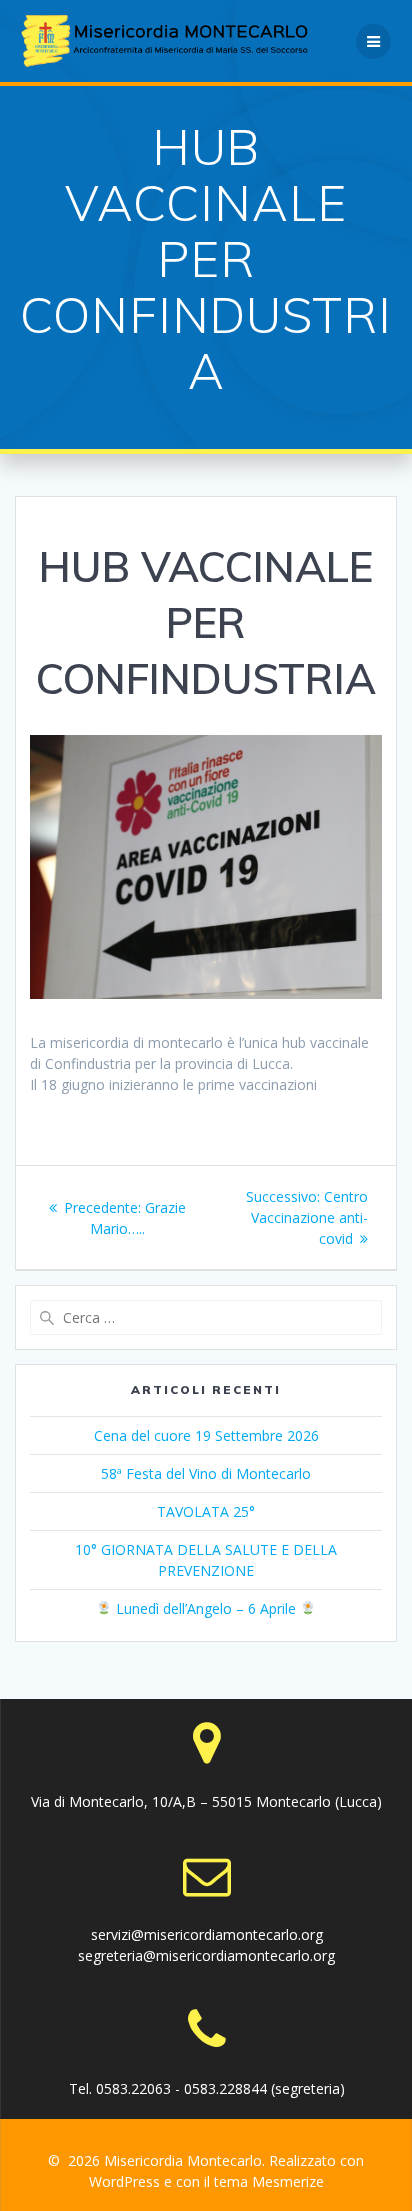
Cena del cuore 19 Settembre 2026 (206, 1435)
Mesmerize (288, 2181)
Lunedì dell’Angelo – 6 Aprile (206, 1608)
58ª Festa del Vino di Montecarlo (206, 1473)
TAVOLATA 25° (206, 1511)
